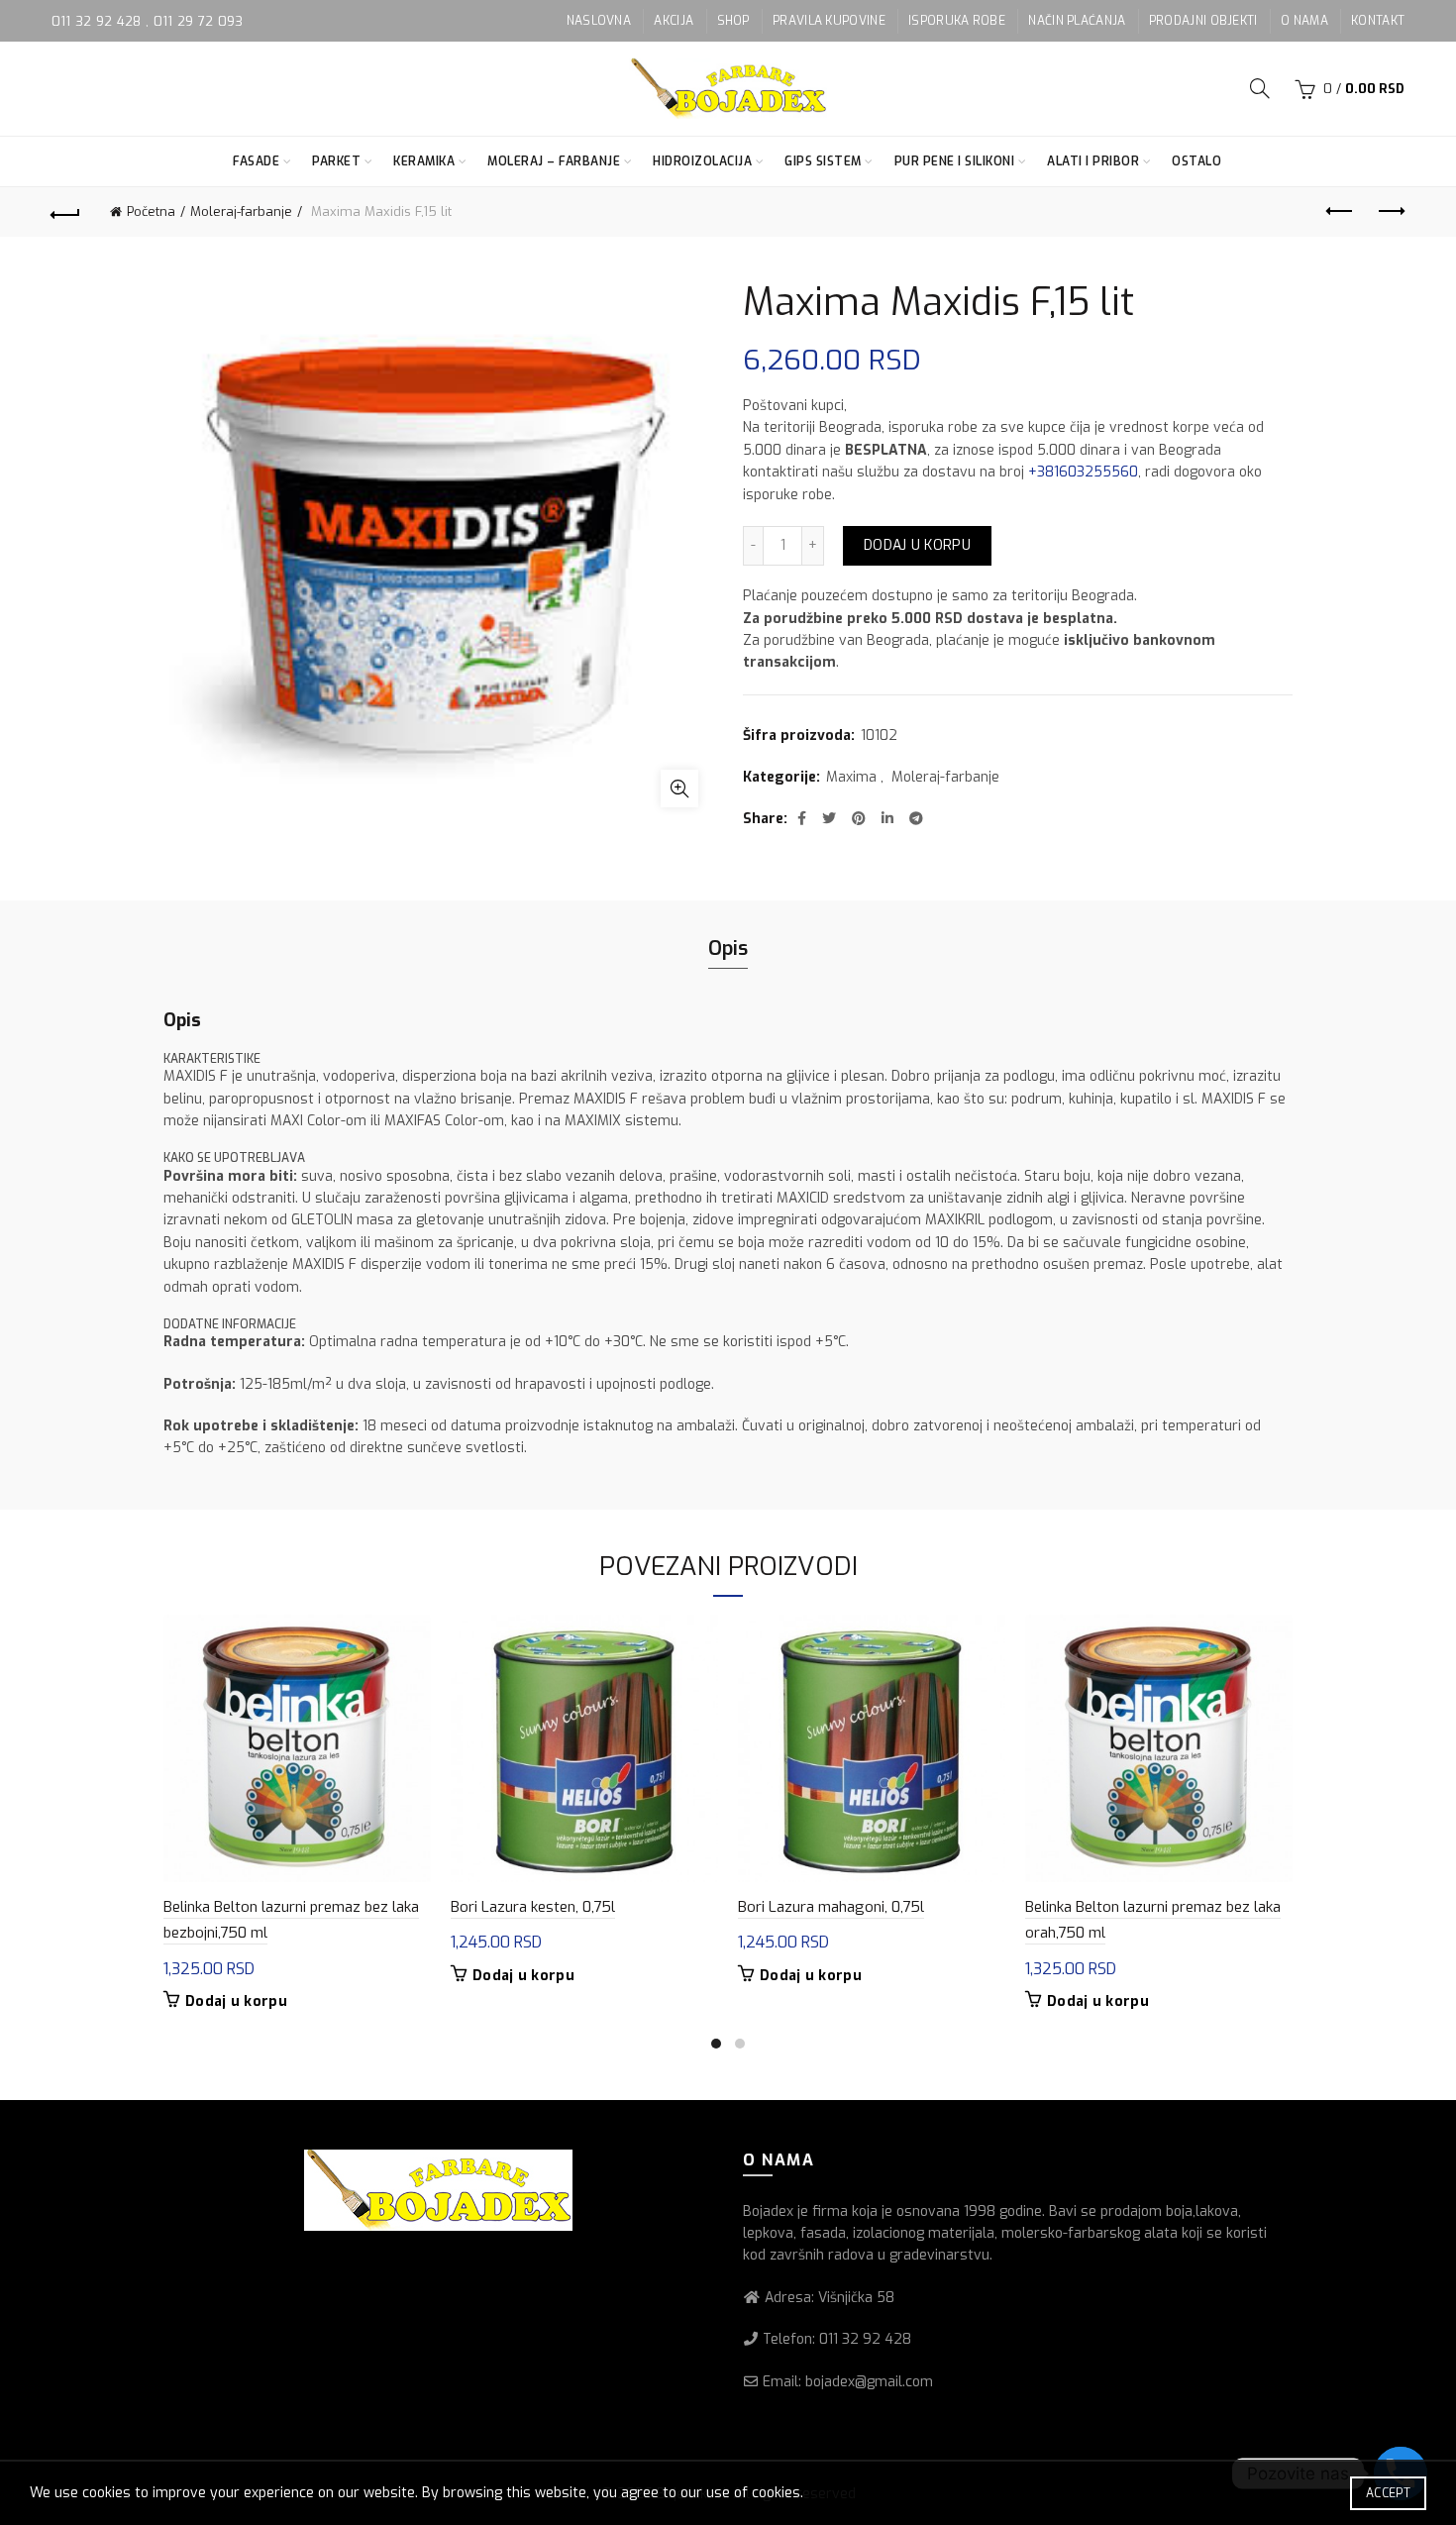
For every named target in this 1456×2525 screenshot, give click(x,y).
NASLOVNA (599, 21)
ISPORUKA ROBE (957, 21)
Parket (336, 161)
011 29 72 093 (199, 21)
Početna (151, 211)
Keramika (424, 161)
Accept (1388, 2493)
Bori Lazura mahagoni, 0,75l (831, 1907)
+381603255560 (1083, 472)
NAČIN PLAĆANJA (1077, 21)
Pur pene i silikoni (955, 161)
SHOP (733, 21)
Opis (728, 948)
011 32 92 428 (99, 21)
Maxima (851, 777)
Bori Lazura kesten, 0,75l (533, 1907)
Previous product (1340, 212)
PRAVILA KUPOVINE (829, 21)
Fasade (256, 161)
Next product (1390, 212)
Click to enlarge (679, 789)
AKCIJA (674, 21)
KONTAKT (1378, 21)
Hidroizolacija (702, 161)
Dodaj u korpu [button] (236, 2002)
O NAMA (1304, 21)
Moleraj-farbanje (241, 211)
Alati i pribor (1093, 161)
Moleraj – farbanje (554, 161)
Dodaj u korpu (917, 545)
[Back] (66, 212)
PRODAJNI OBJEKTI (1203, 21)
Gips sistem (823, 161)
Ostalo (1196, 161)
